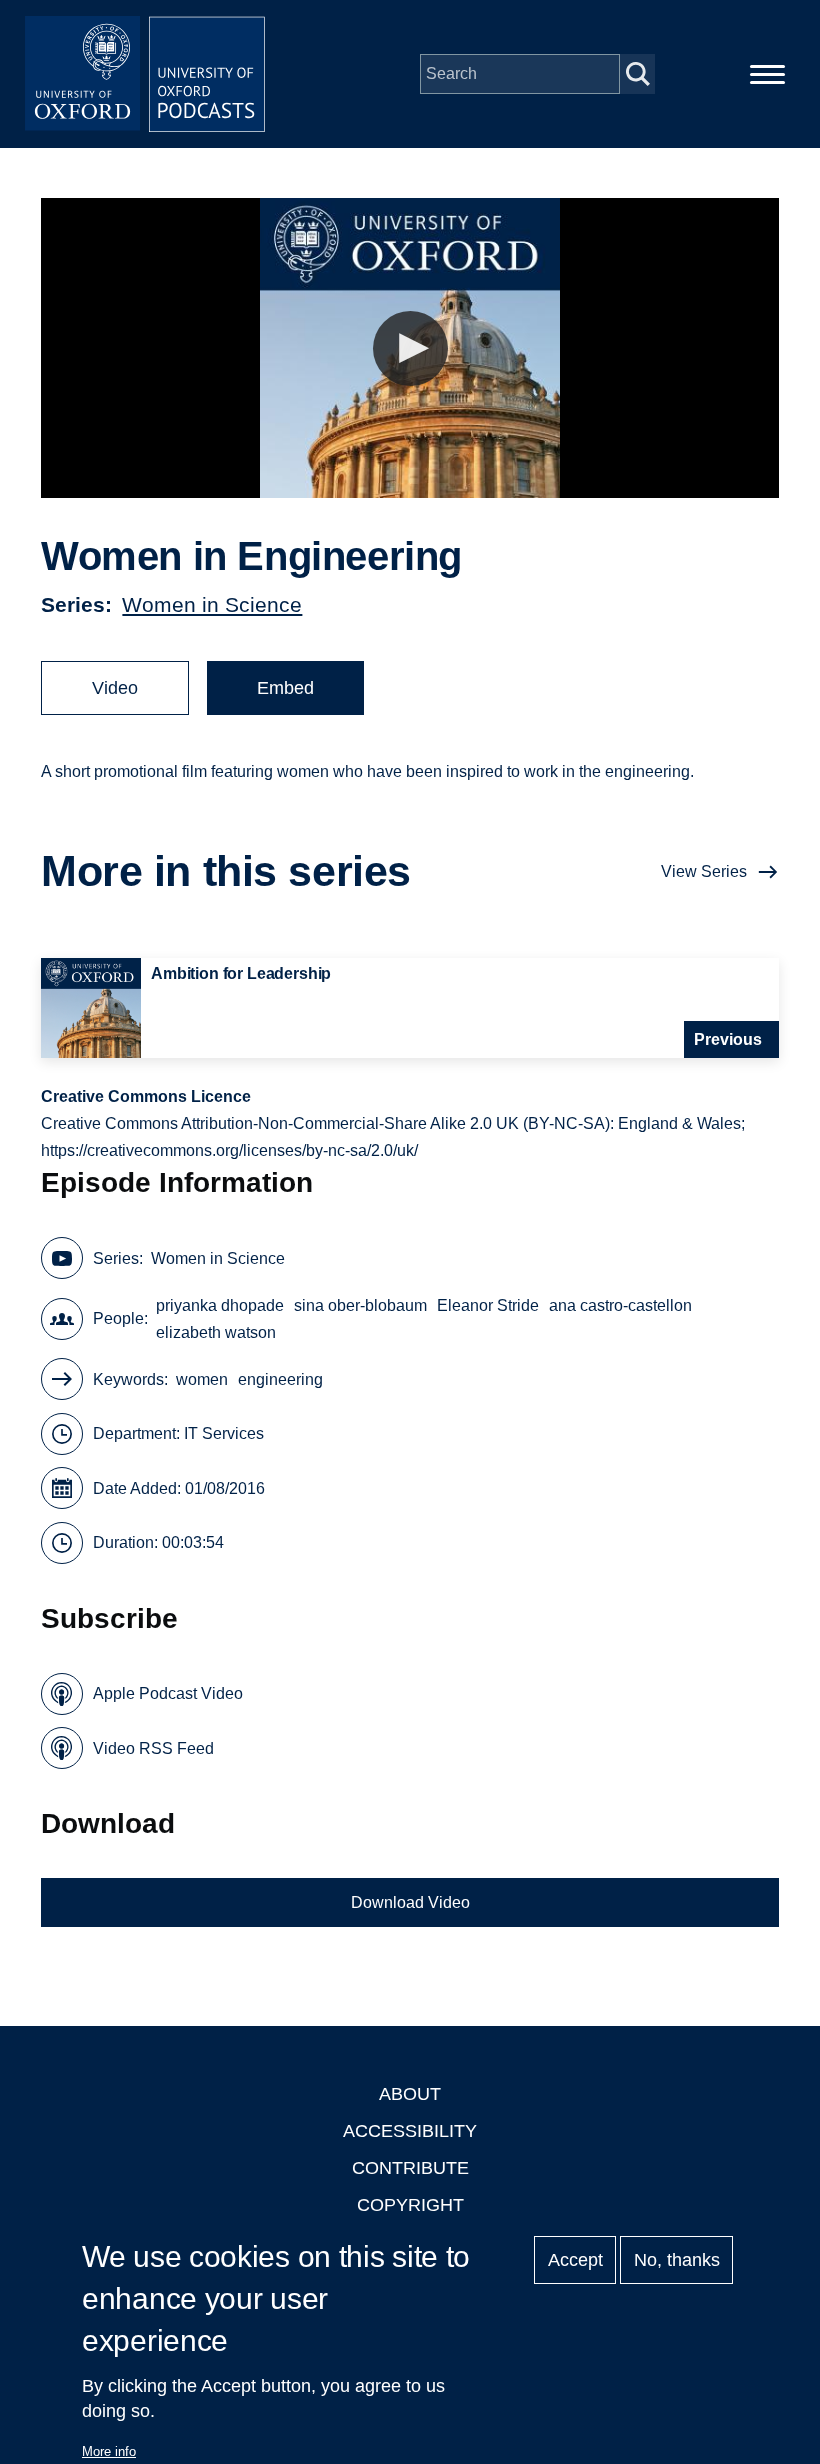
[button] (410, 348)
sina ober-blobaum (360, 1305)
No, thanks (677, 2260)
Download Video (410, 1902)
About (410, 2094)
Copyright (410, 2205)
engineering (280, 1379)
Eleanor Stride (488, 1305)
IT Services (224, 1433)
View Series (704, 871)
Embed (285, 688)
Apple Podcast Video (168, 1693)
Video (115, 688)
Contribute (410, 2168)
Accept (575, 2260)
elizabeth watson (216, 1332)
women (202, 1379)
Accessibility (410, 2131)
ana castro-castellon (620, 1305)
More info (109, 2451)
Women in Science (212, 604)
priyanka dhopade (220, 1305)
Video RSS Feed (153, 1748)
